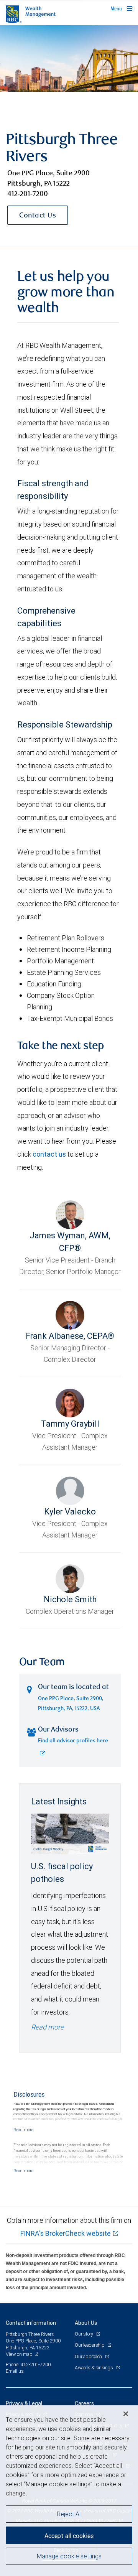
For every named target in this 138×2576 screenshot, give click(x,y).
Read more (47, 2027)
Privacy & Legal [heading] (24, 2403)
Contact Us (38, 216)
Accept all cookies (69, 2536)
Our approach (89, 2356)
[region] (69, 2491)
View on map (19, 2354)
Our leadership (90, 2345)
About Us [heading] (86, 2323)
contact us (49, 1154)
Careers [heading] (84, 2403)
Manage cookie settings (69, 2556)
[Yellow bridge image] (69, 59)
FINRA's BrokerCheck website (66, 2233)
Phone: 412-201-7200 (28, 2364)
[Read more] (23, 2130)
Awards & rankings (94, 2368)
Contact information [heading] (31, 2323)
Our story (85, 2334)
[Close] (126, 2414)
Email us (15, 2371)
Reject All (69, 2514)
